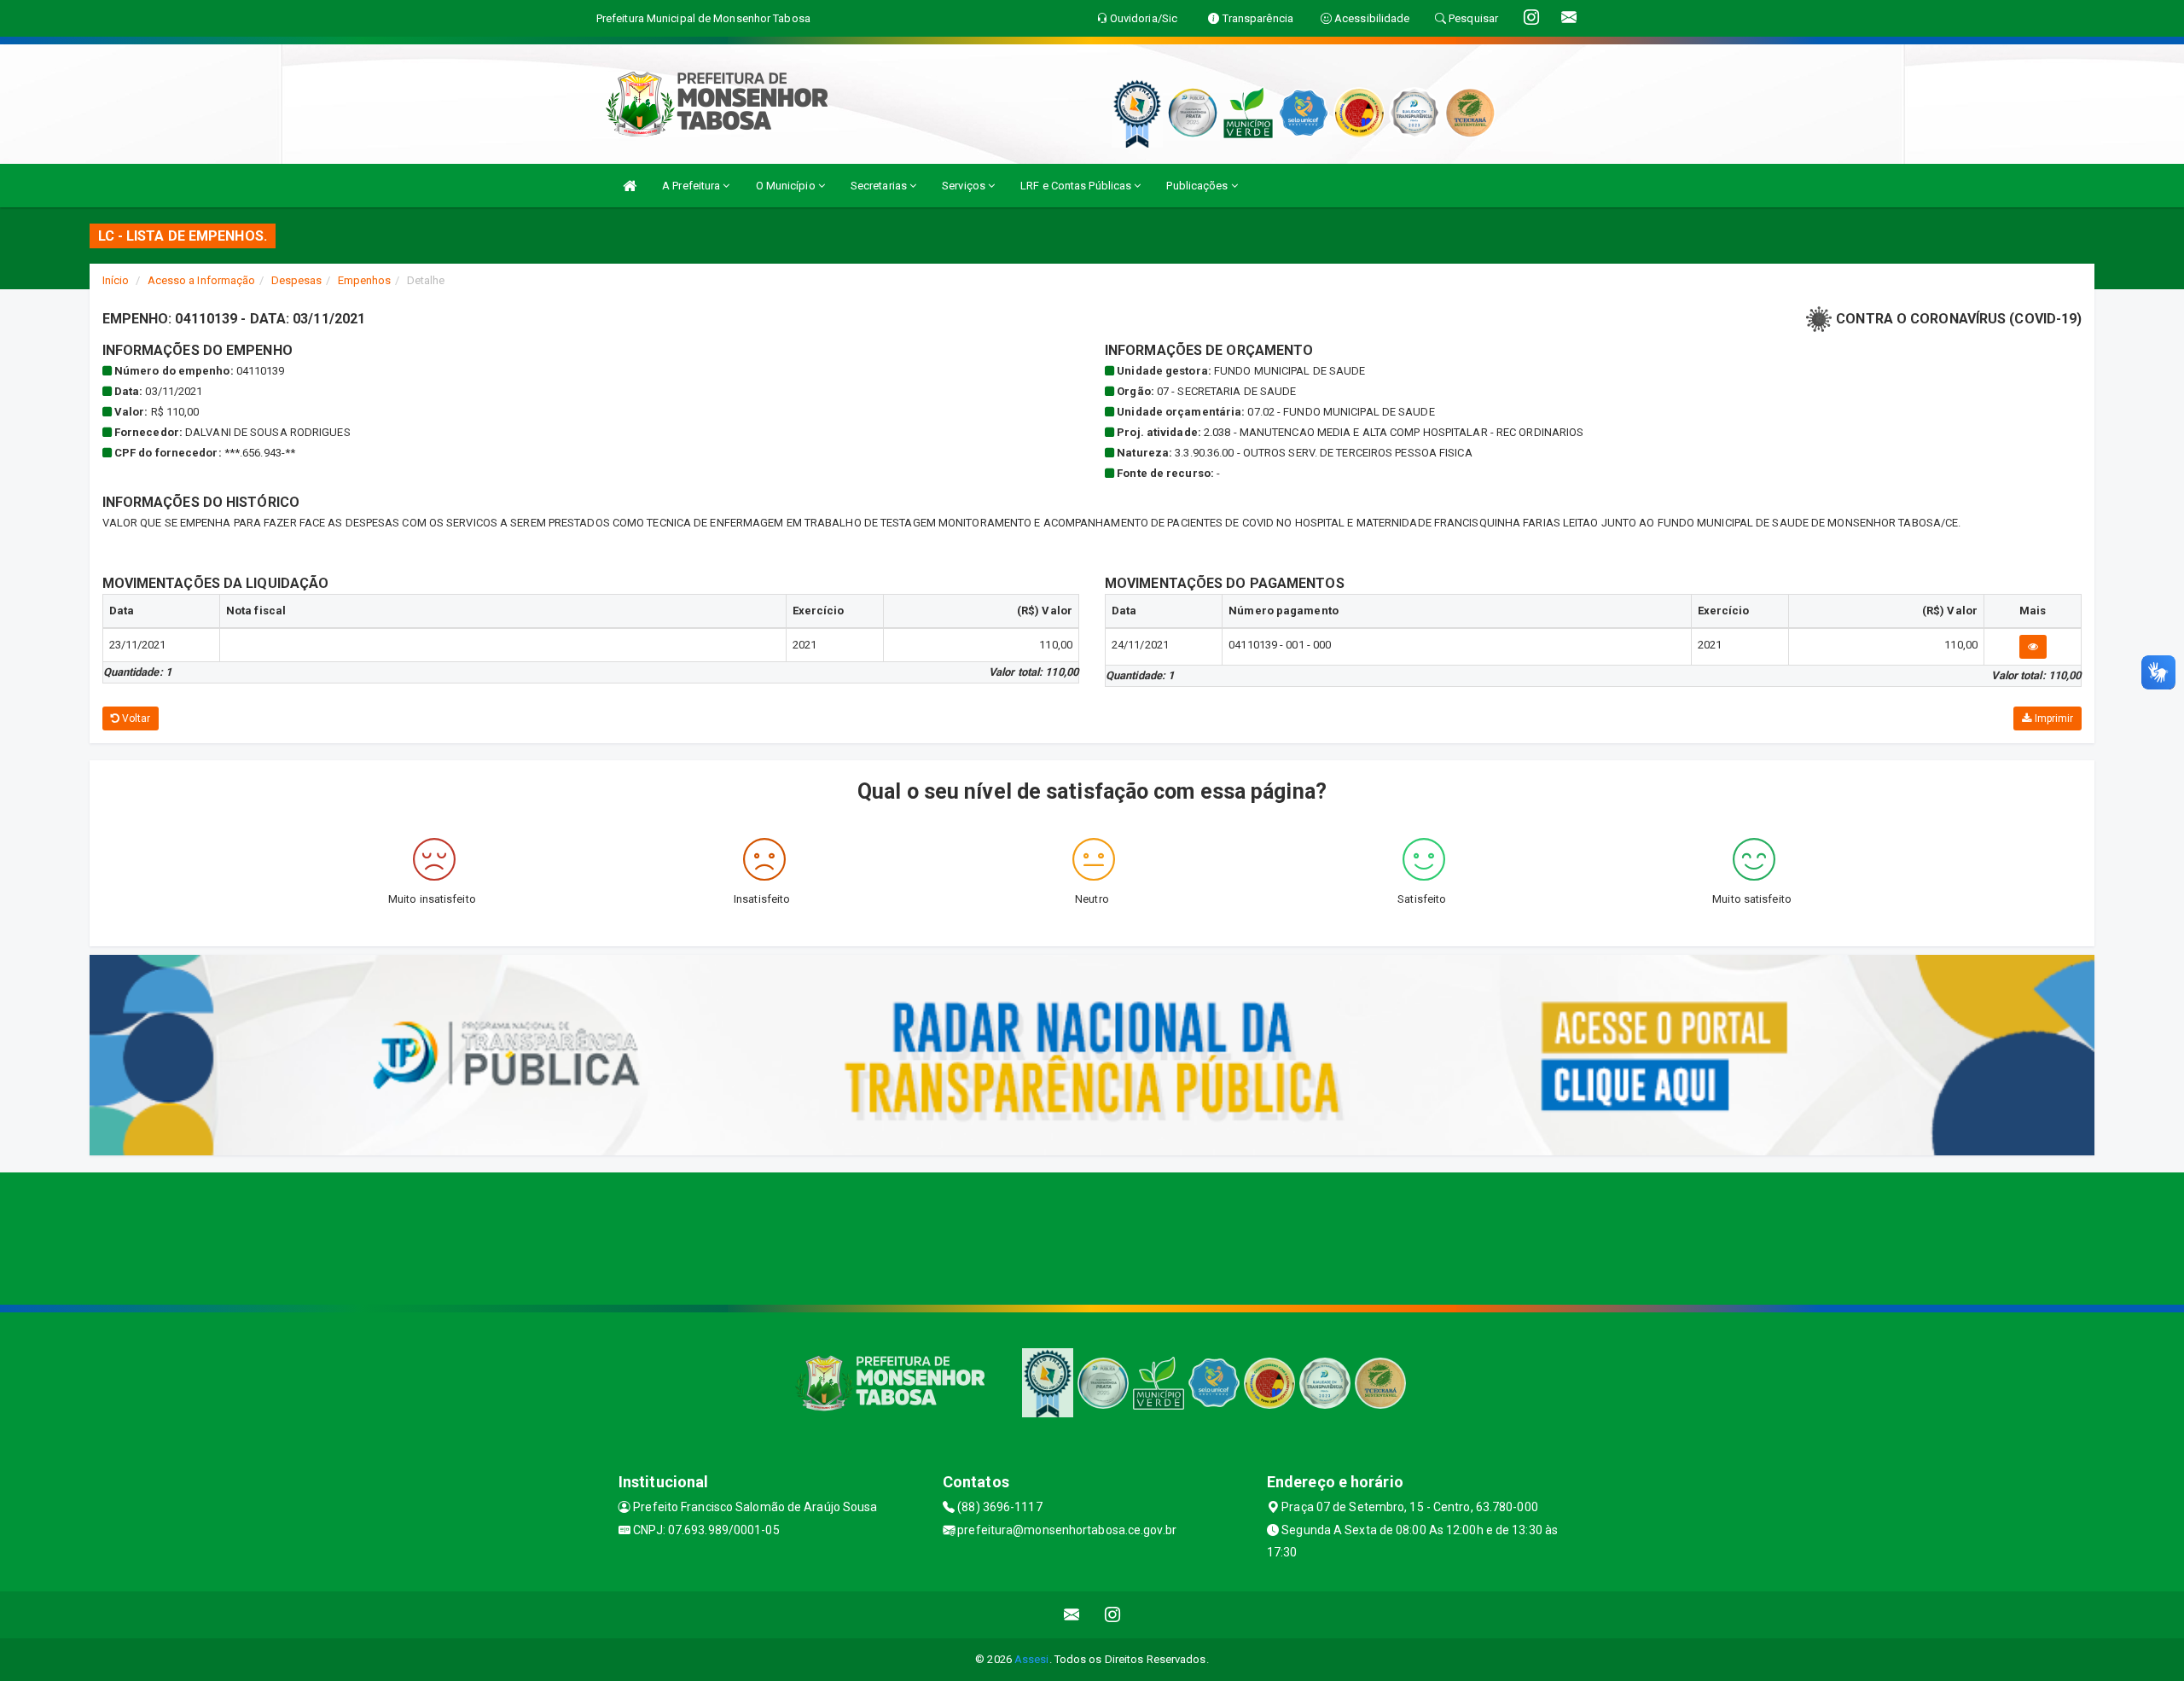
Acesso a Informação (202, 280)
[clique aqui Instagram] (1113, 1615)
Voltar (135, 718)
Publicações (1198, 186)
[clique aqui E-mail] (1072, 1615)
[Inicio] (630, 186)
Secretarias (880, 186)
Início (116, 280)
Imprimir (2052, 718)
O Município (787, 186)
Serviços (965, 186)
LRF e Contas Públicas (1077, 186)
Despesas (297, 280)
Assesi (1032, 1659)
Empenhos (365, 280)
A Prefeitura (692, 186)
